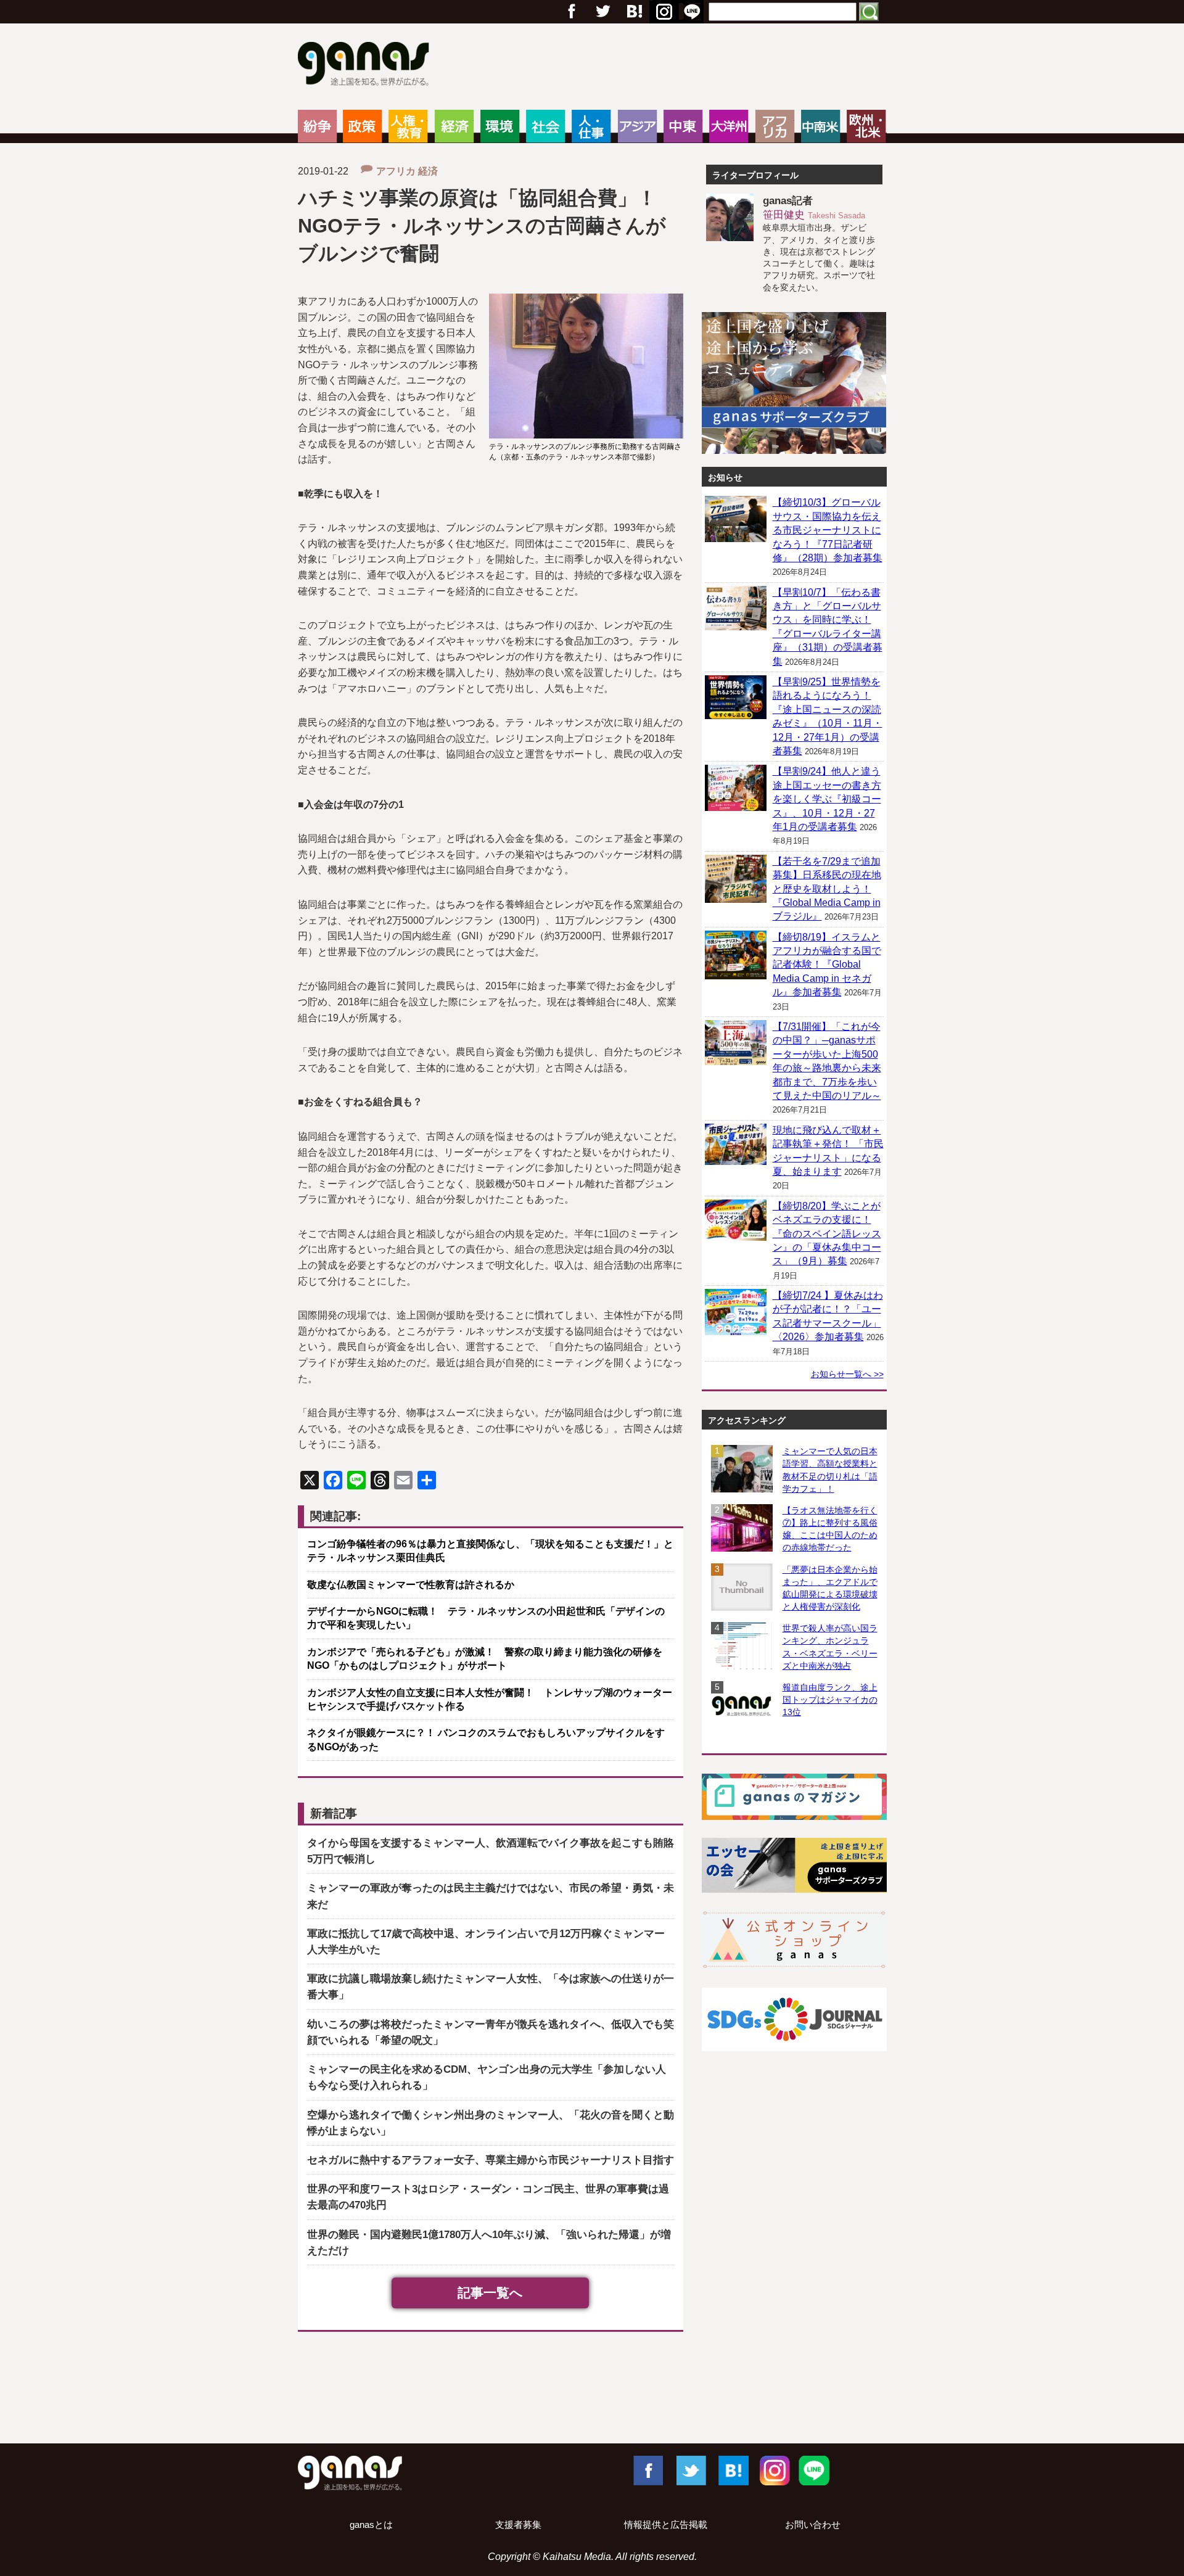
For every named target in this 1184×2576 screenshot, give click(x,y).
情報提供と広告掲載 (666, 2525)
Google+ (633, 12)
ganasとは (371, 2525)
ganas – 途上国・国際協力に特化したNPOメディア (367, 65)
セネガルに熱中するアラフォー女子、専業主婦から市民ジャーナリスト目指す (491, 2160)
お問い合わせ (813, 2525)
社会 (545, 126)
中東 (683, 126)
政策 (362, 126)
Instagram (773, 2470)
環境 (500, 126)
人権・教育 (408, 126)
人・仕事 (591, 126)
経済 (454, 126)
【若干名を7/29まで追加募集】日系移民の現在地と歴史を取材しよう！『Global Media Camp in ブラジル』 (827, 889)
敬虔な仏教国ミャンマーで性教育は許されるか (411, 1585)
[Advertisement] (592, 2390)
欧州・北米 (866, 126)
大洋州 (729, 126)
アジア (637, 126)
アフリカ (775, 126)
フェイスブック (572, 12)
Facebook (647, 2470)
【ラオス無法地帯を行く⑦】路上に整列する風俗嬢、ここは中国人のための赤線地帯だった (830, 1529)
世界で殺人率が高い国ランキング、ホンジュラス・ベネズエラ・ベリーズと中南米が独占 (830, 1647)
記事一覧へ (490, 2293)
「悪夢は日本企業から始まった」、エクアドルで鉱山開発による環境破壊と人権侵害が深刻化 (830, 1588)
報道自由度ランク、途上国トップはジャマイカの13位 (830, 1700)
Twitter (602, 12)
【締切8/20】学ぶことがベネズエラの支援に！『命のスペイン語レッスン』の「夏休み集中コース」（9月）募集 (827, 1234)
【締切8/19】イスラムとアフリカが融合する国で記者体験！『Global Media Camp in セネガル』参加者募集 (827, 965)
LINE (814, 2470)
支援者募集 (518, 2525)
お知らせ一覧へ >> (847, 1374)
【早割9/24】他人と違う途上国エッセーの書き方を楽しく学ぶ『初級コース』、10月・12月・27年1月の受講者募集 (827, 799)
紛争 (317, 126)
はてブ (662, 12)
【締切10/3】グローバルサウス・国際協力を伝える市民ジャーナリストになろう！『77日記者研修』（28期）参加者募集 (828, 530)
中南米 (820, 126)
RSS (692, 12)
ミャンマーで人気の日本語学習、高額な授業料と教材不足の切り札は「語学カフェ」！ (830, 1470)
